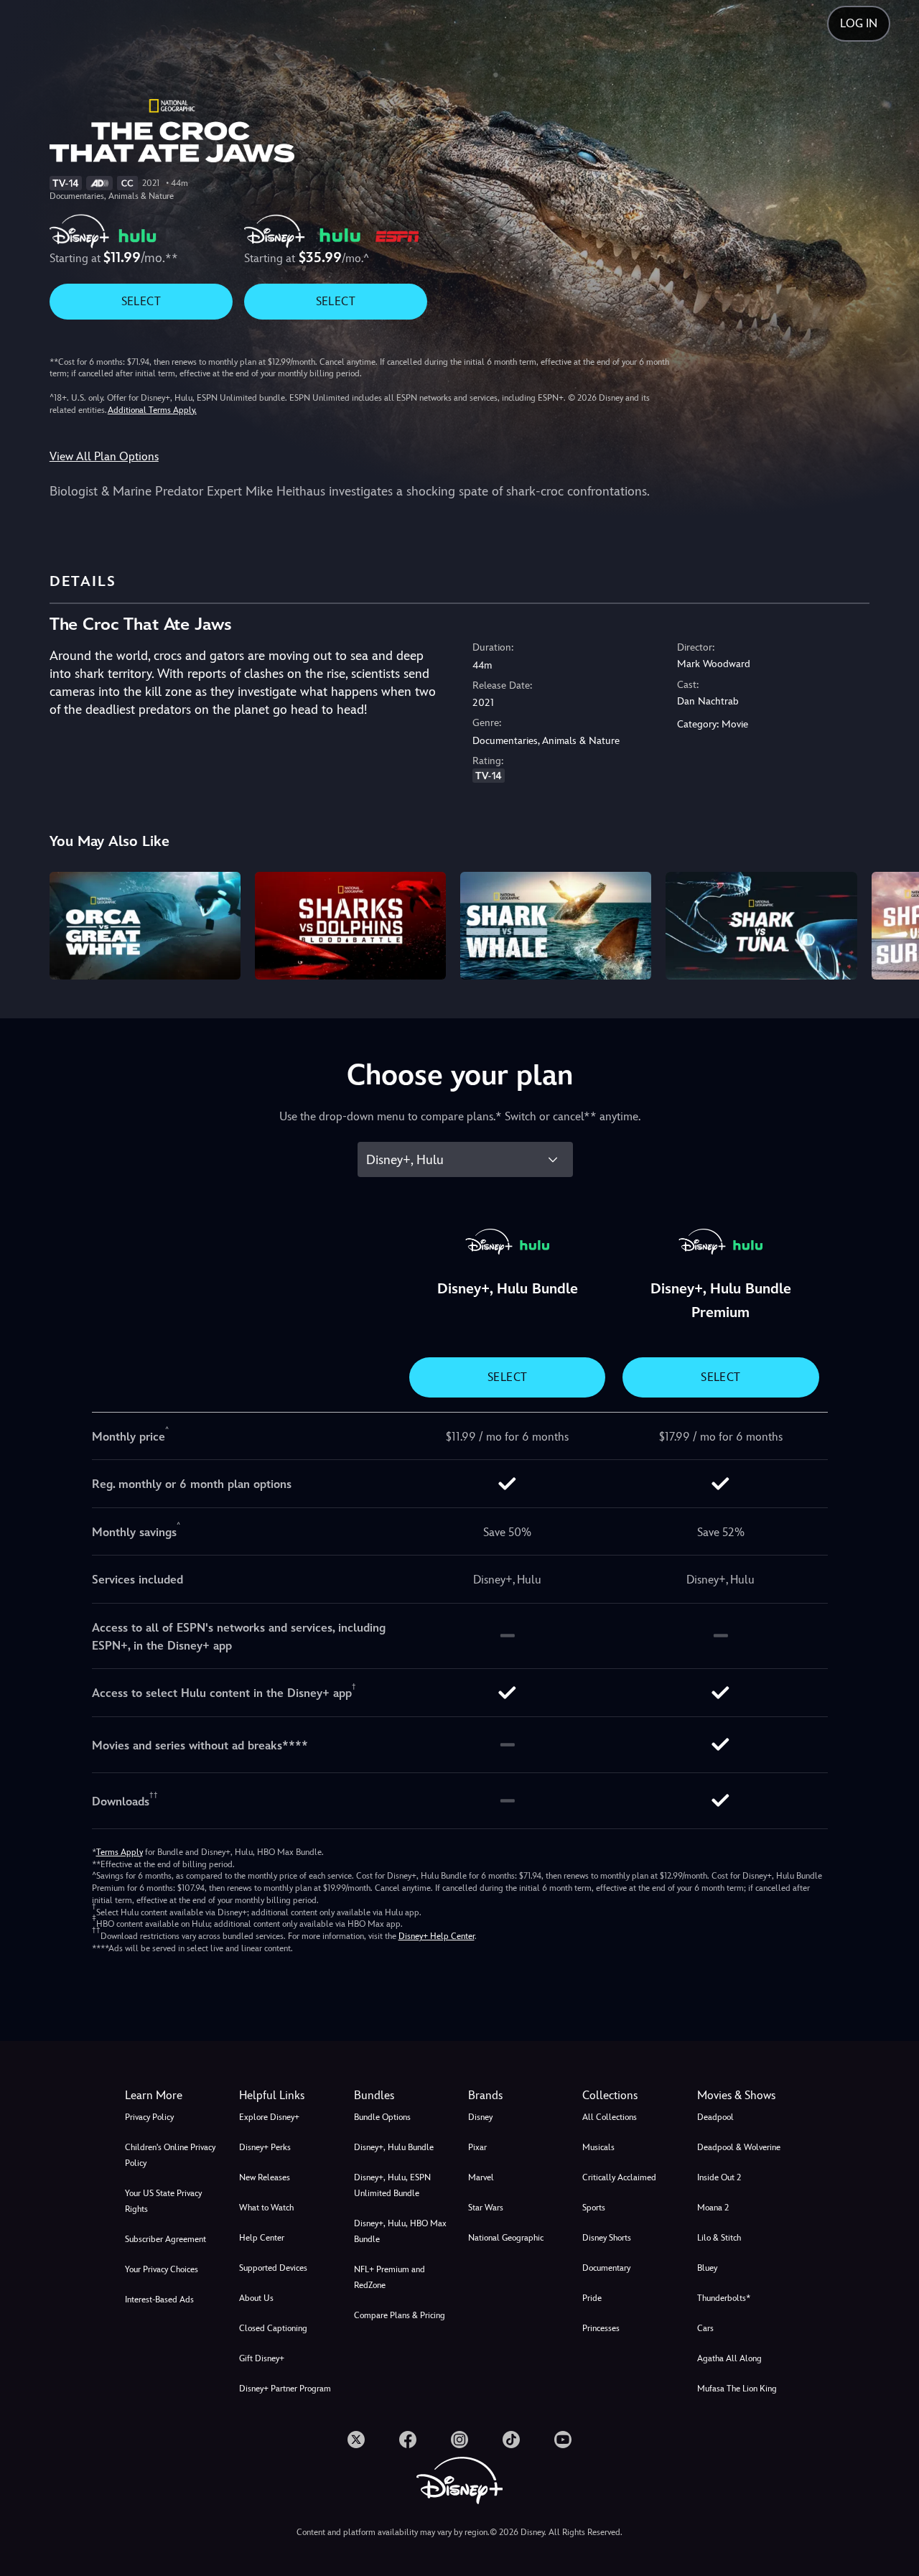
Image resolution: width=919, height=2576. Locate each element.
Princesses (601, 2328)
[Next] (891, 924)
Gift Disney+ (262, 2358)
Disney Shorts (607, 2238)
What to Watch (266, 2208)
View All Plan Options (104, 456)
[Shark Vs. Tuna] (761, 926)
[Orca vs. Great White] (145, 926)
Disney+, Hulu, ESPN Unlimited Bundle (392, 2185)
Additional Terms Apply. (152, 410)
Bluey (707, 2268)
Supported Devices (273, 2268)
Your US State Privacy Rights (163, 2201)
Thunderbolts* (724, 2298)
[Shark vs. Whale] (556, 926)
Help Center (262, 2238)
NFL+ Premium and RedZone (389, 2277)
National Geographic (506, 2238)
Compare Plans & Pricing (400, 2315)
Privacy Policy (149, 2117)
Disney (480, 2117)
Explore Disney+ (269, 2117)
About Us (256, 2298)
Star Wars (486, 2208)
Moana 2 (713, 2208)
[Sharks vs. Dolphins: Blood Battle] (350, 926)
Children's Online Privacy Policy (170, 2155)
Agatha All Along (729, 2358)
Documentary (606, 2268)
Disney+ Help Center (437, 1936)
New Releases (265, 2177)
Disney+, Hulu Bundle (394, 2147)
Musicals (598, 2147)
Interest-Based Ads (159, 2300)
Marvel (481, 2177)
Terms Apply (120, 1852)
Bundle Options (382, 2117)
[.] (356, 2440)
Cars (705, 2328)
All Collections (610, 2117)
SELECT (141, 301)
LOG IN (859, 23)
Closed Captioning (273, 2328)
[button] (288, 2096)
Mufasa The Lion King (737, 2389)
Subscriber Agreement (165, 2239)
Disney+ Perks (265, 2147)
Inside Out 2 (719, 2177)
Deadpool (715, 2117)
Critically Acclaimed (619, 2177)
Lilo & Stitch (719, 2238)
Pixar (477, 2147)
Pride (592, 2298)
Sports (594, 2208)
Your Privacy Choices (162, 2269)
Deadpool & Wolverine (739, 2147)
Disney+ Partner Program (285, 2389)
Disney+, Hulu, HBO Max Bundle (400, 2231)
